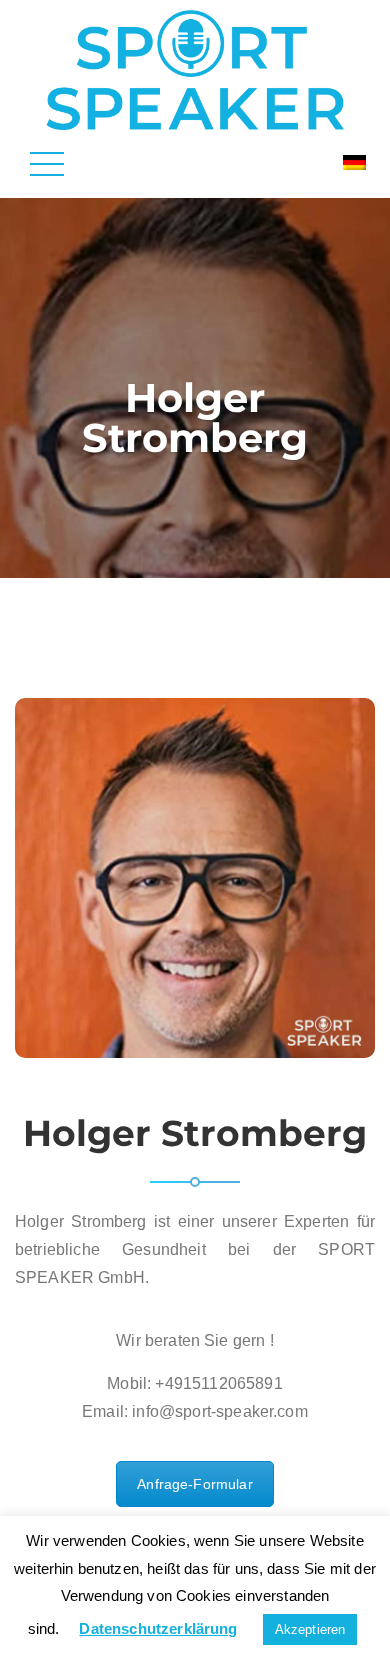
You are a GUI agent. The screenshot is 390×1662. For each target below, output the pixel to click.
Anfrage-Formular (195, 1484)
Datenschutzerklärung (158, 1628)
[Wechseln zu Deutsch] (354, 162)
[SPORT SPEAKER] (194, 68)
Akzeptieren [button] (310, 1629)
